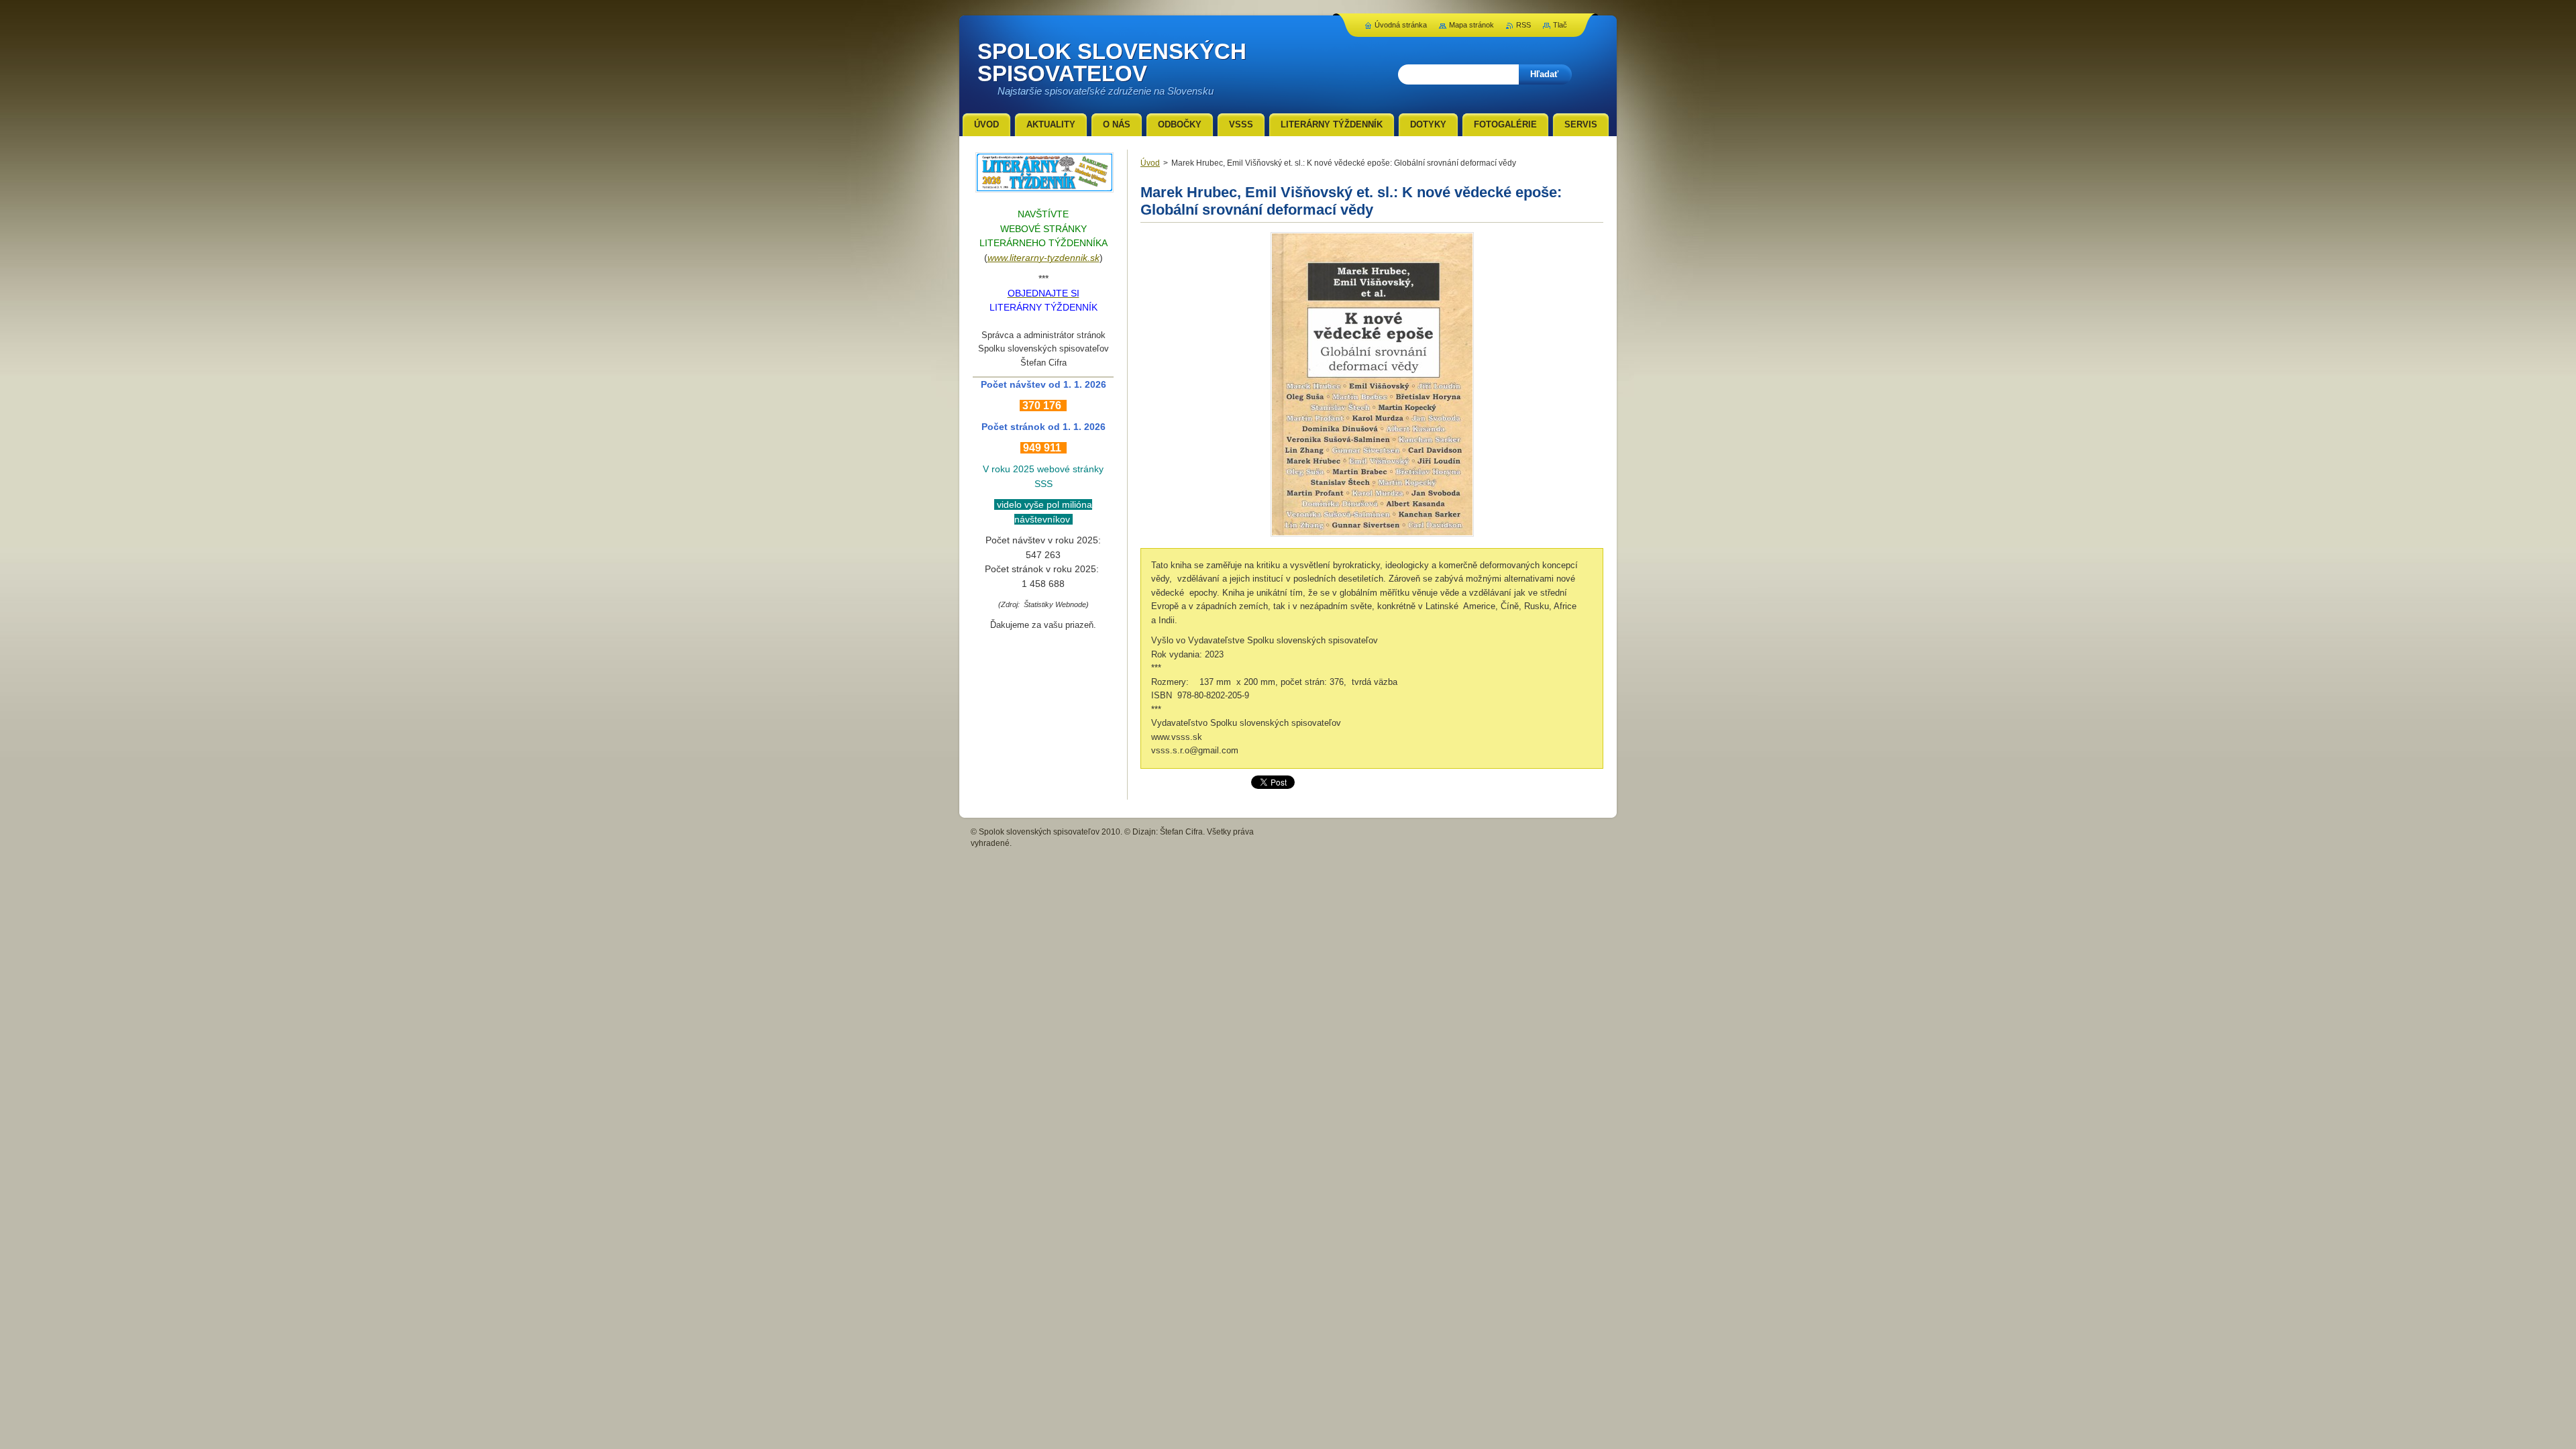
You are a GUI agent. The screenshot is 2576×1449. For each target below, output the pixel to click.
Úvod (1150, 163)
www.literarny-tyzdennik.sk (1043, 258)
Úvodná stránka (1401, 25)
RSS (1523, 25)
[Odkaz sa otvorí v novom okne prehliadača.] (1372, 536)
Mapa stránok (1471, 25)
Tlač (1560, 25)
